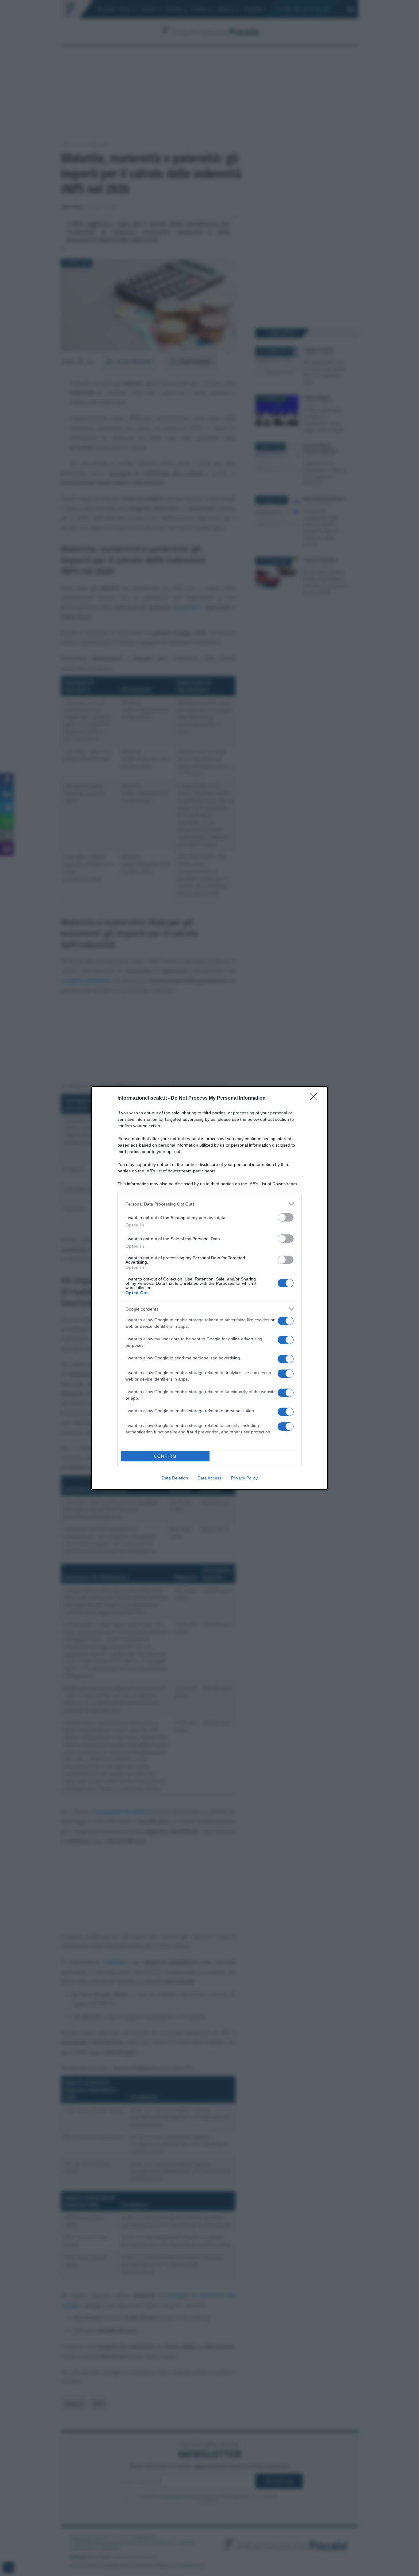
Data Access (209, 1478)
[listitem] (209, 1204)
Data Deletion (175, 1478)
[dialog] (209, 1288)
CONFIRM (165, 1456)
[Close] (316, 1098)
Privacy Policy (244, 1478)
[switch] (286, 1217)
